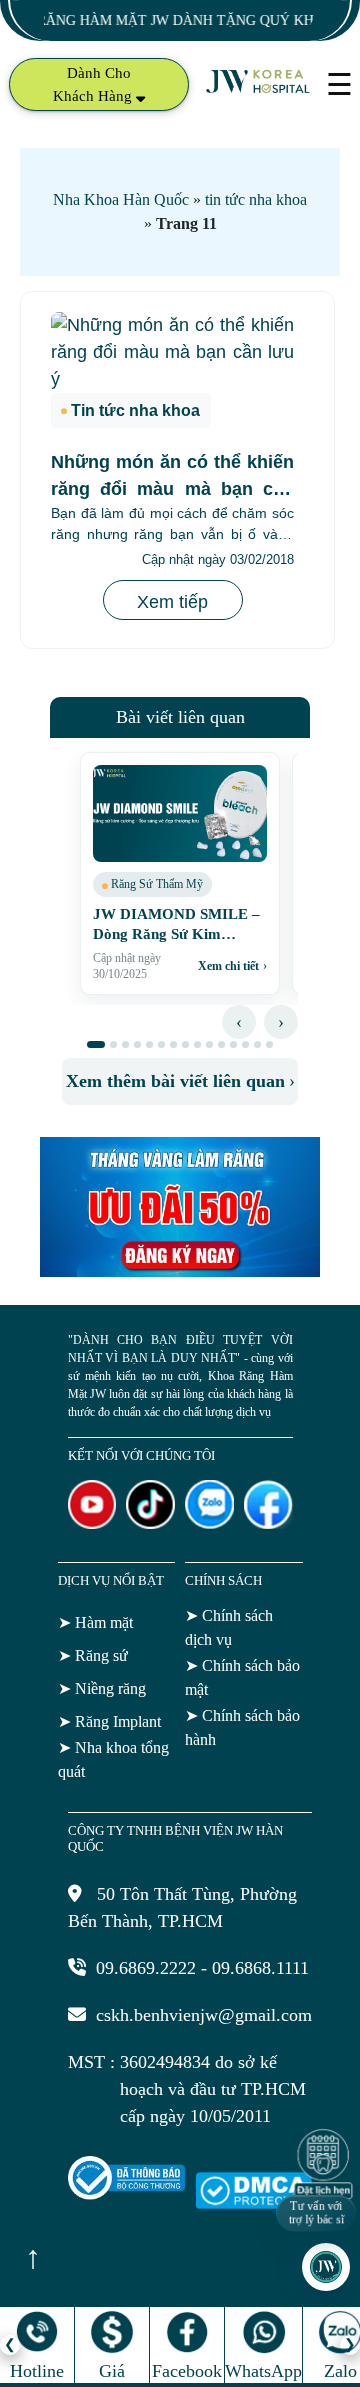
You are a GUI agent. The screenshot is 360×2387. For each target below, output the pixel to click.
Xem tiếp (172, 602)
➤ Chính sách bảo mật (242, 1677)
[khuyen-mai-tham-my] (180, 1271)
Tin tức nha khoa (135, 410)
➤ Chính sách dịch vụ (229, 1627)
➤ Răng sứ (93, 1655)
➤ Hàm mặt (95, 1622)
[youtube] (92, 1523)
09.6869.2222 (146, 1968)
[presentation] (239, 1022)
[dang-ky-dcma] (253, 2203)
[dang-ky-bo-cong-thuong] (126, 2194)
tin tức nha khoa (256, 199)
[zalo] (209, 1523)
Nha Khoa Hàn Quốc (121, 199)
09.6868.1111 (260, 1968)
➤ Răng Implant (109, 1721)
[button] (96, 1044)
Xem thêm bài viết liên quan (180, 1081)
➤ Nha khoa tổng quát (113, 1759)
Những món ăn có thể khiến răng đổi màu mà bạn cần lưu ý (172, 489)
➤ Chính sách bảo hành (242, 1727)
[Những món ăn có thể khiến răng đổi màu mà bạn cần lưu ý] (172, 352)
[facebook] (268, 1523)
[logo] (259, 91)
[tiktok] (150, 1523)
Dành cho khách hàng (94, 84)
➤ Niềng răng (102, 1688)
